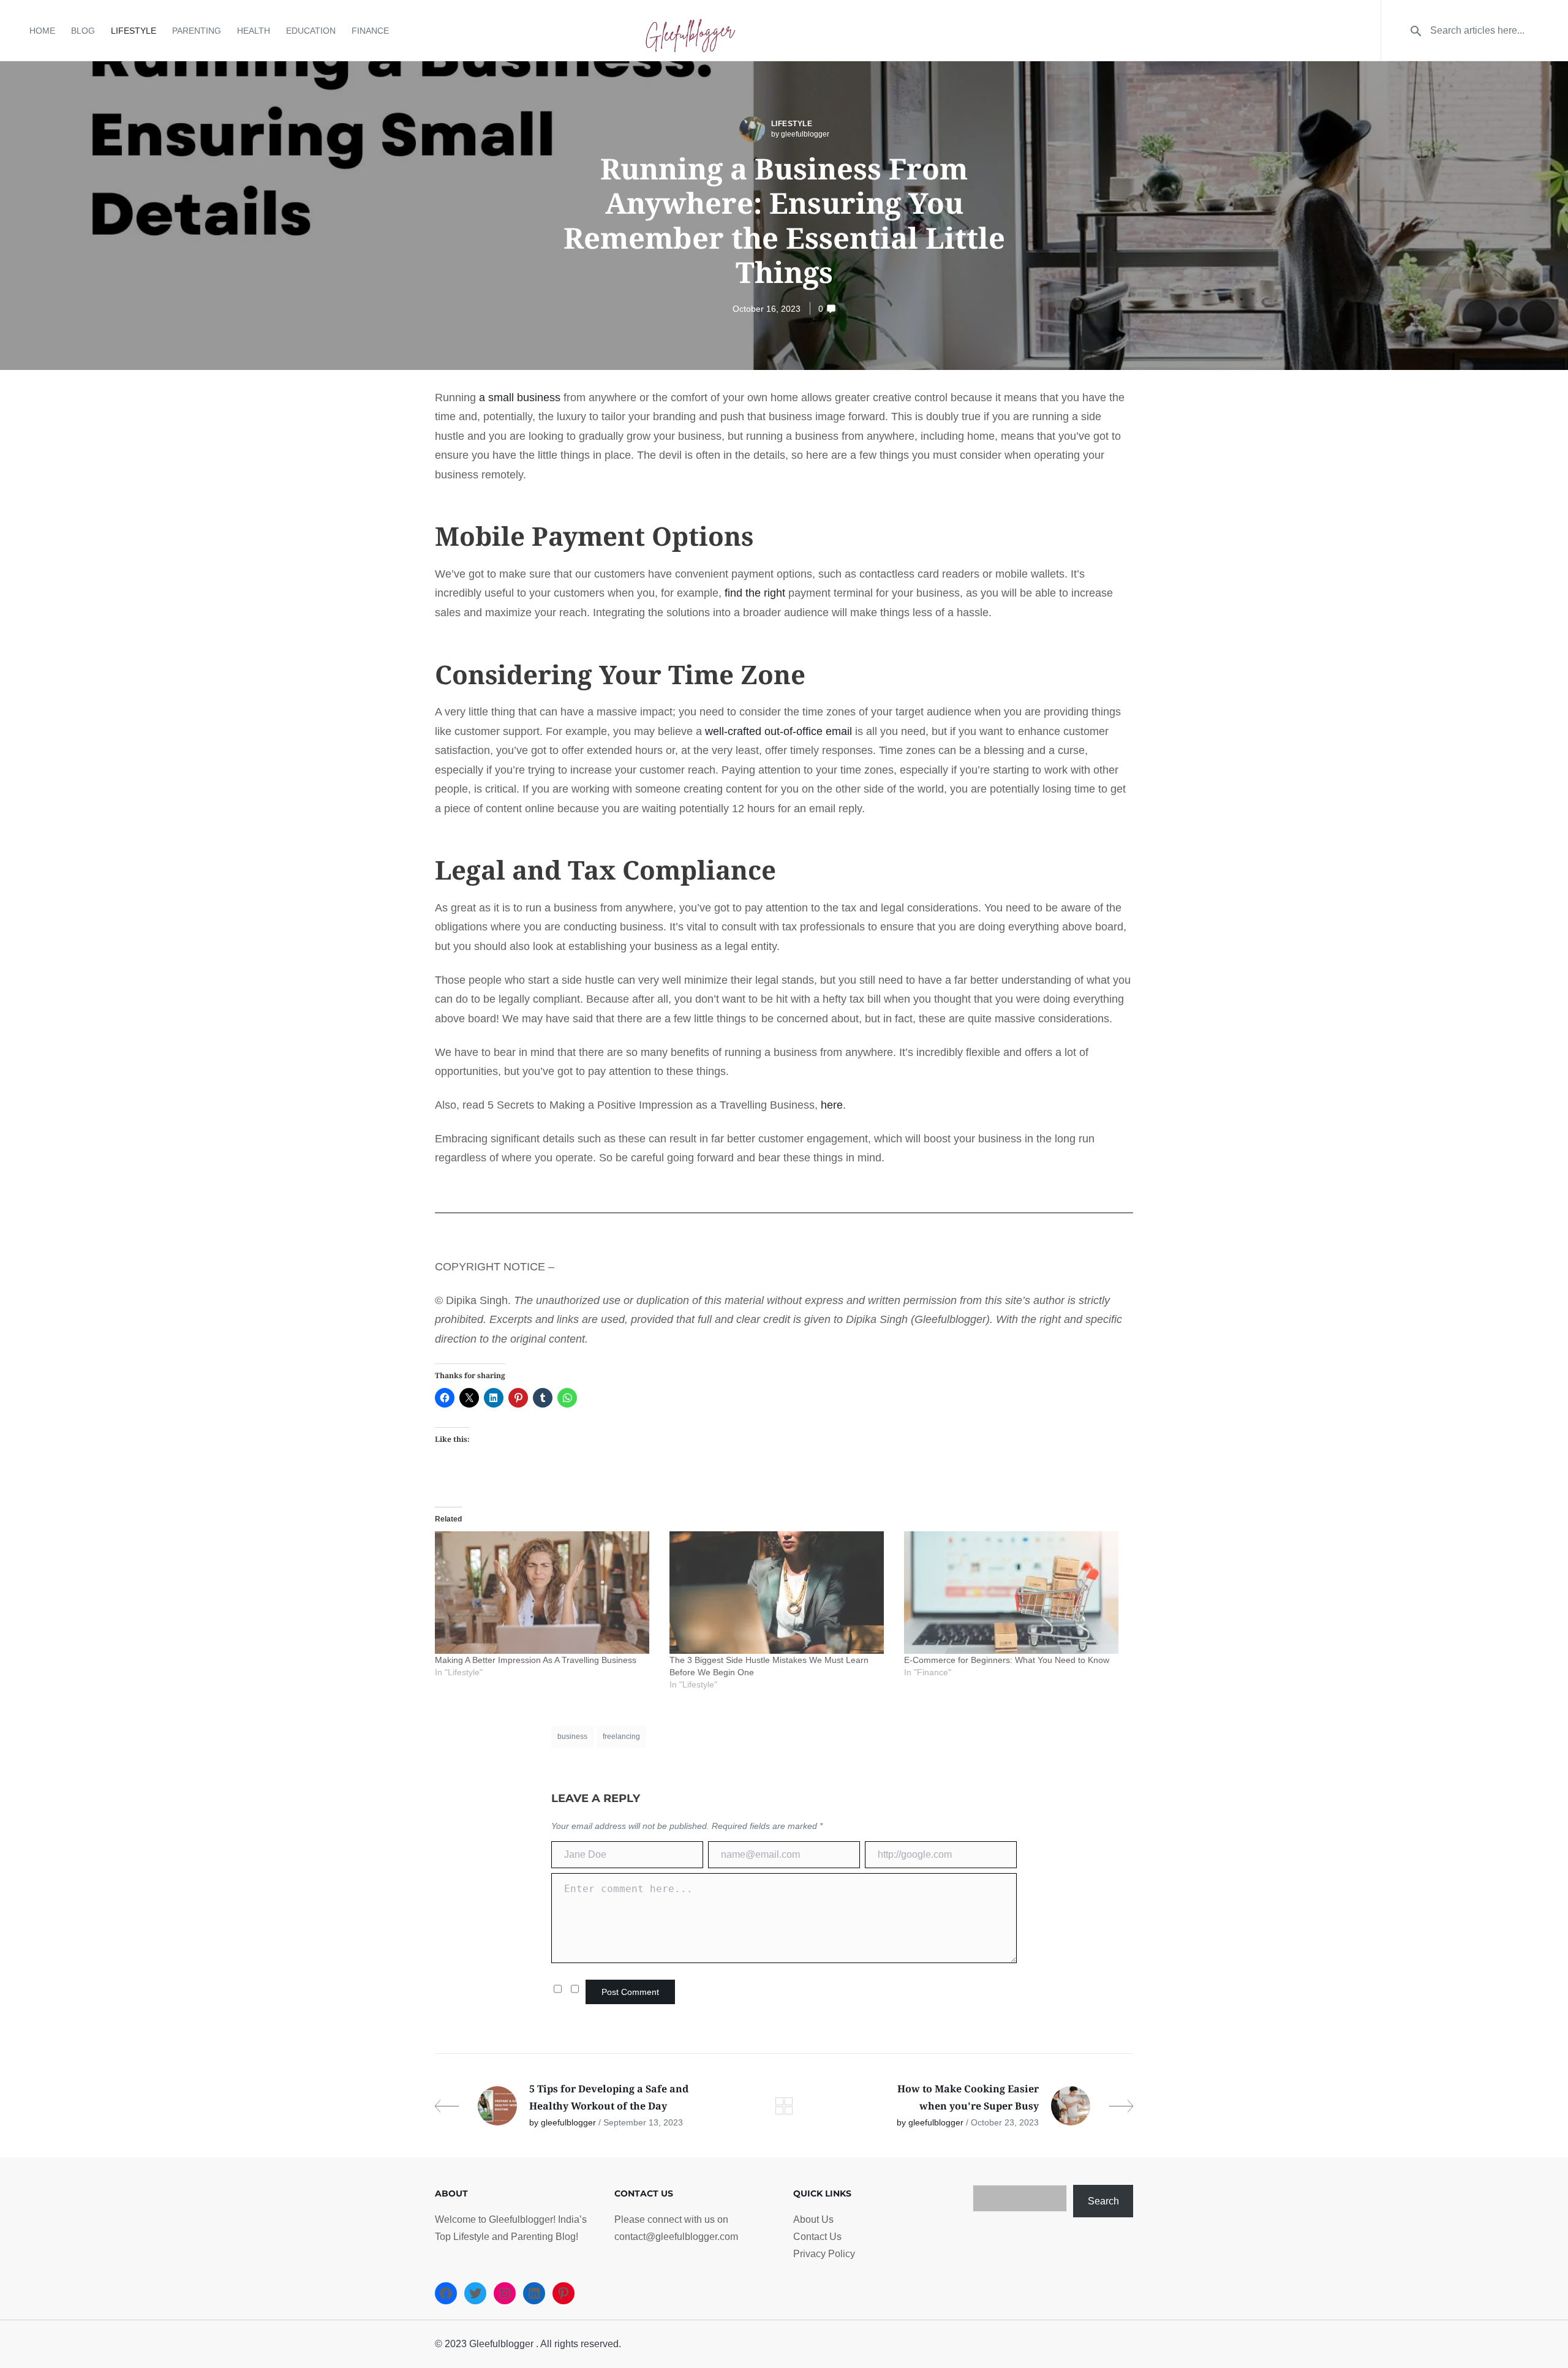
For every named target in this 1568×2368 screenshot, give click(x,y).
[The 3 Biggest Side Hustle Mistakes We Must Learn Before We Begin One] (781, 1593)
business (572, 1736)
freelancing (621, 1736)
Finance (370, 31)
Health (254, 31)
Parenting (197, 31)
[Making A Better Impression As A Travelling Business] (546, 1593)
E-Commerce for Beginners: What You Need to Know (1007, 1660)
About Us (813, 2219)
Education (311, 31)
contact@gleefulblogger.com (676, 2237)
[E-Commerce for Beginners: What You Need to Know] (1015, 1593)
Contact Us (817, 2237)
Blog (83, 31)
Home (42, 31)
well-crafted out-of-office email (778, 731)
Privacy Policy (824, 2254)
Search (1103, 2201)
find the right (755, 593)
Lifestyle (134, 31)
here (832, 1105)
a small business (520, 398)
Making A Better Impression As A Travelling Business (536, 1660)
